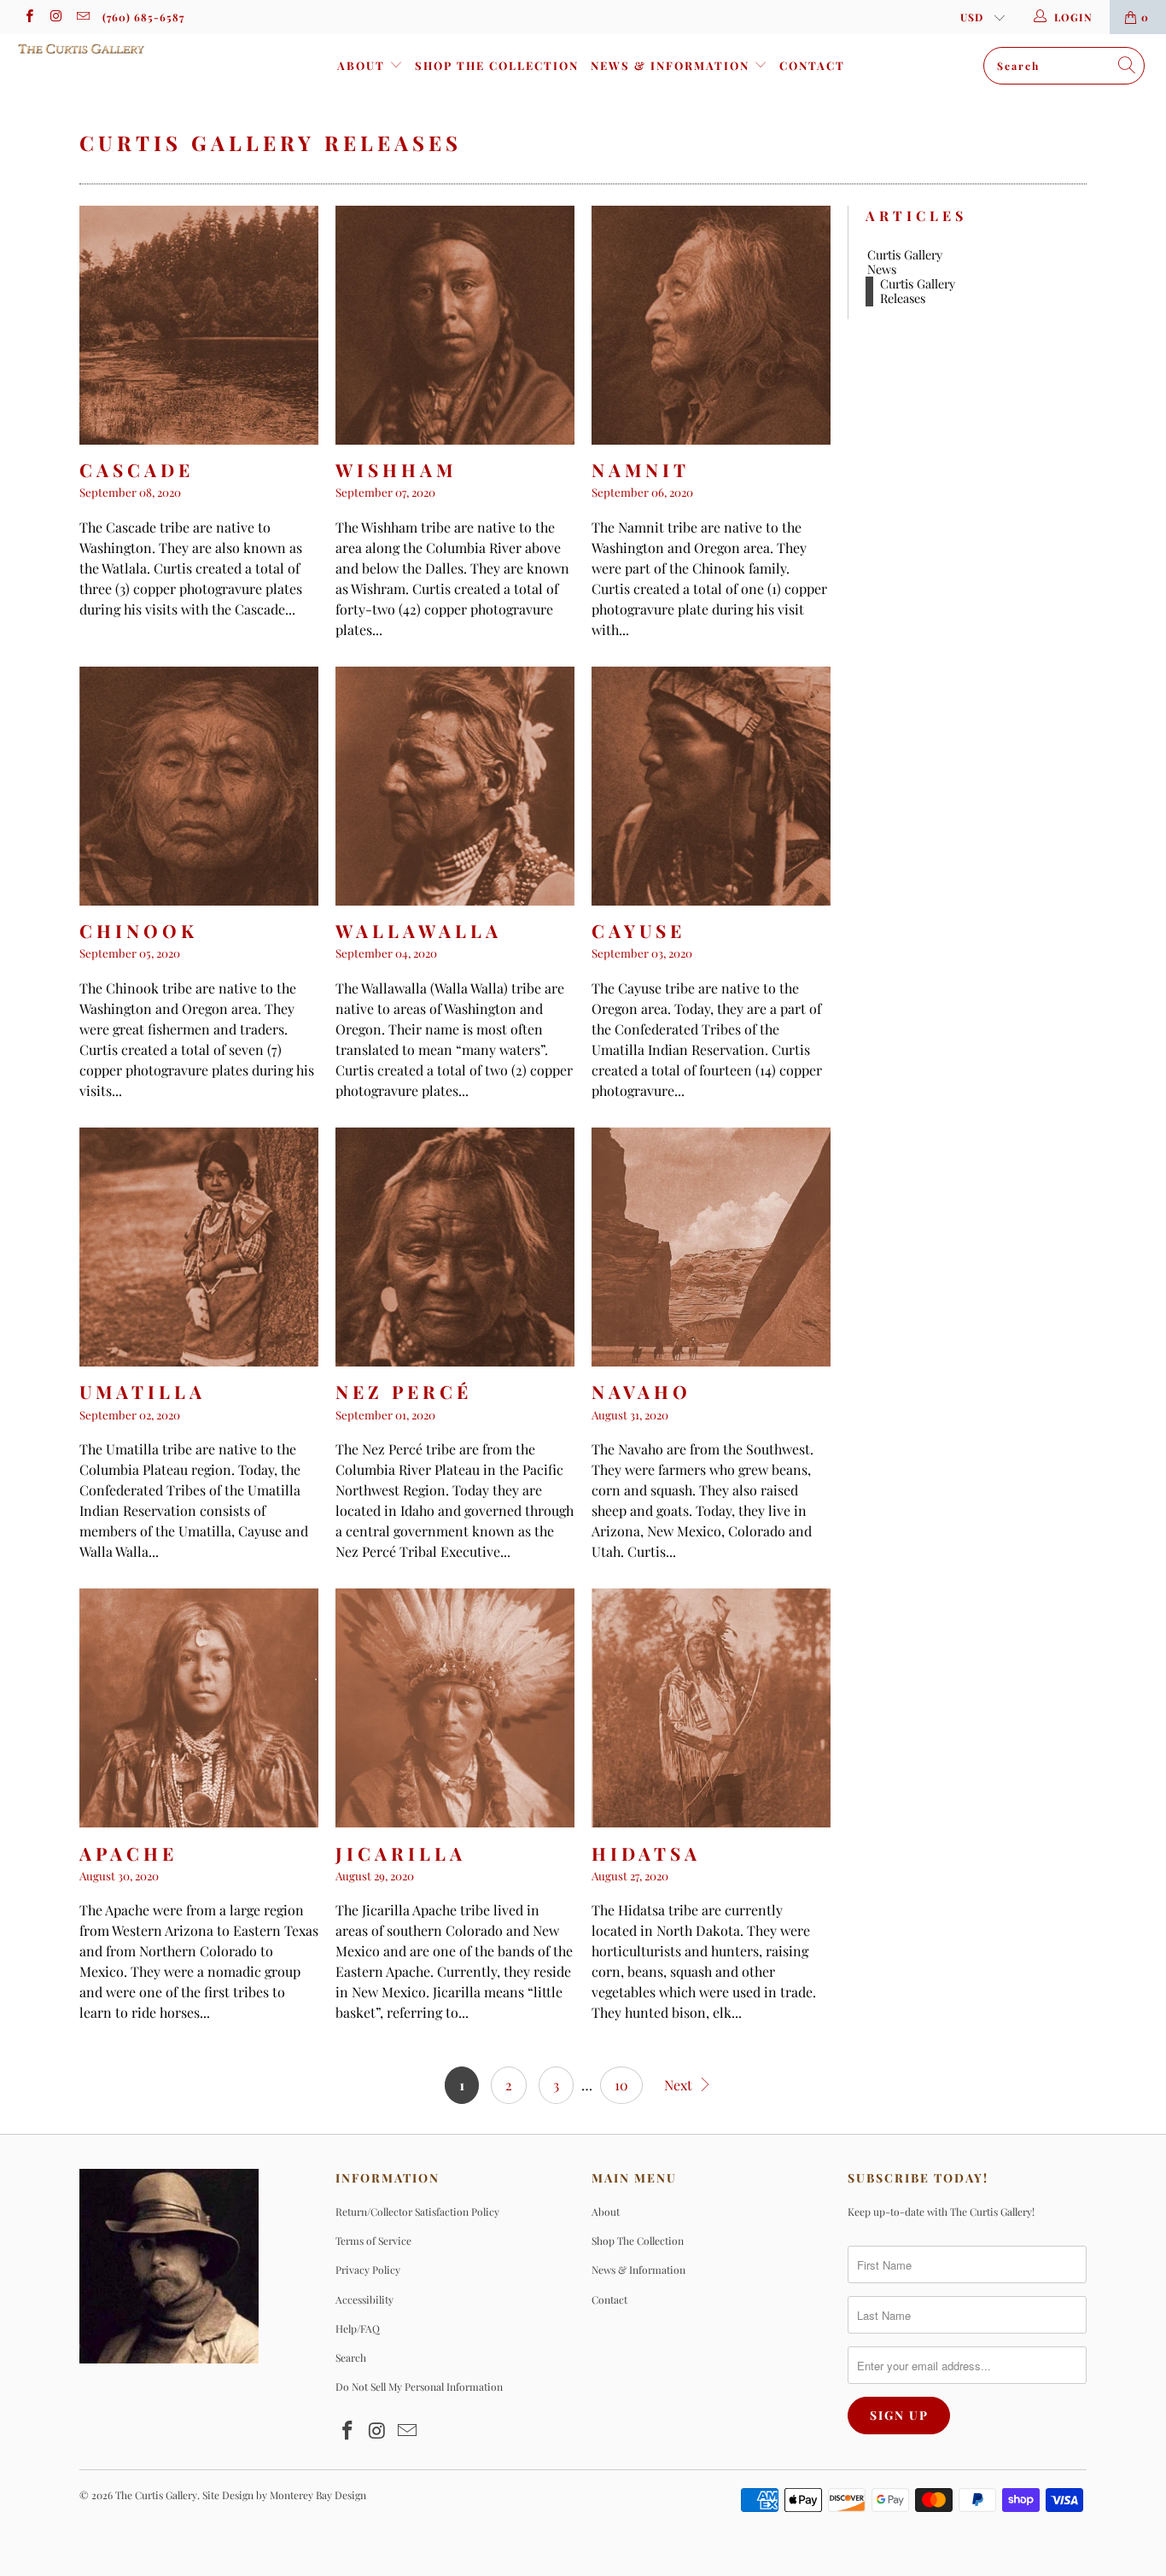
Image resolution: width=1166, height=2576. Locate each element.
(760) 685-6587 (143, 17)
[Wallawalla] (455, 786)
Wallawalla (419, 930)
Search (351, 2357)
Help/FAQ (358, 2328)
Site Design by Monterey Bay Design (284, 2495)
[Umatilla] (199, 1247)
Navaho (641, 1391)
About (363, 65)
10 (621, 2085)
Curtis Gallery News (905, 262)
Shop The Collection (497, 65)
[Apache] (199, 1708)
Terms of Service (373, 2241)
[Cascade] (199, 325)
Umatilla (143, 1391)
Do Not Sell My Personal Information (419, 2387)
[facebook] (29, 17)
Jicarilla (401, 1853)
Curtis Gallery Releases (918, 291)
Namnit (641, 469)
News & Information (672, 65)
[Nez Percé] (455, 1247)
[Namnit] (711, 325)
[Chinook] (199, 786)
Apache (128, 1853)
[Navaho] (711, 1247)
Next (680, 2085)
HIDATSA (646, 1853)
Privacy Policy (368, 2270)
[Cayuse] (711, 786)
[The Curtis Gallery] (102, 49)
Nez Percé (404, 1391)
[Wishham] (455, 325)
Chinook (139, 930)
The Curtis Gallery (156, 2495)
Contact (812, 65)
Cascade (137, 469)
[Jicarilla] (455, 1708)
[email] (82, 17)
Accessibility (364, 2299)
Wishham (396, 469)
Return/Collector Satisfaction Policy (417, 2212)
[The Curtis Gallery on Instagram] (55, 17)
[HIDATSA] (711, 1708)
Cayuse (638, 930)
